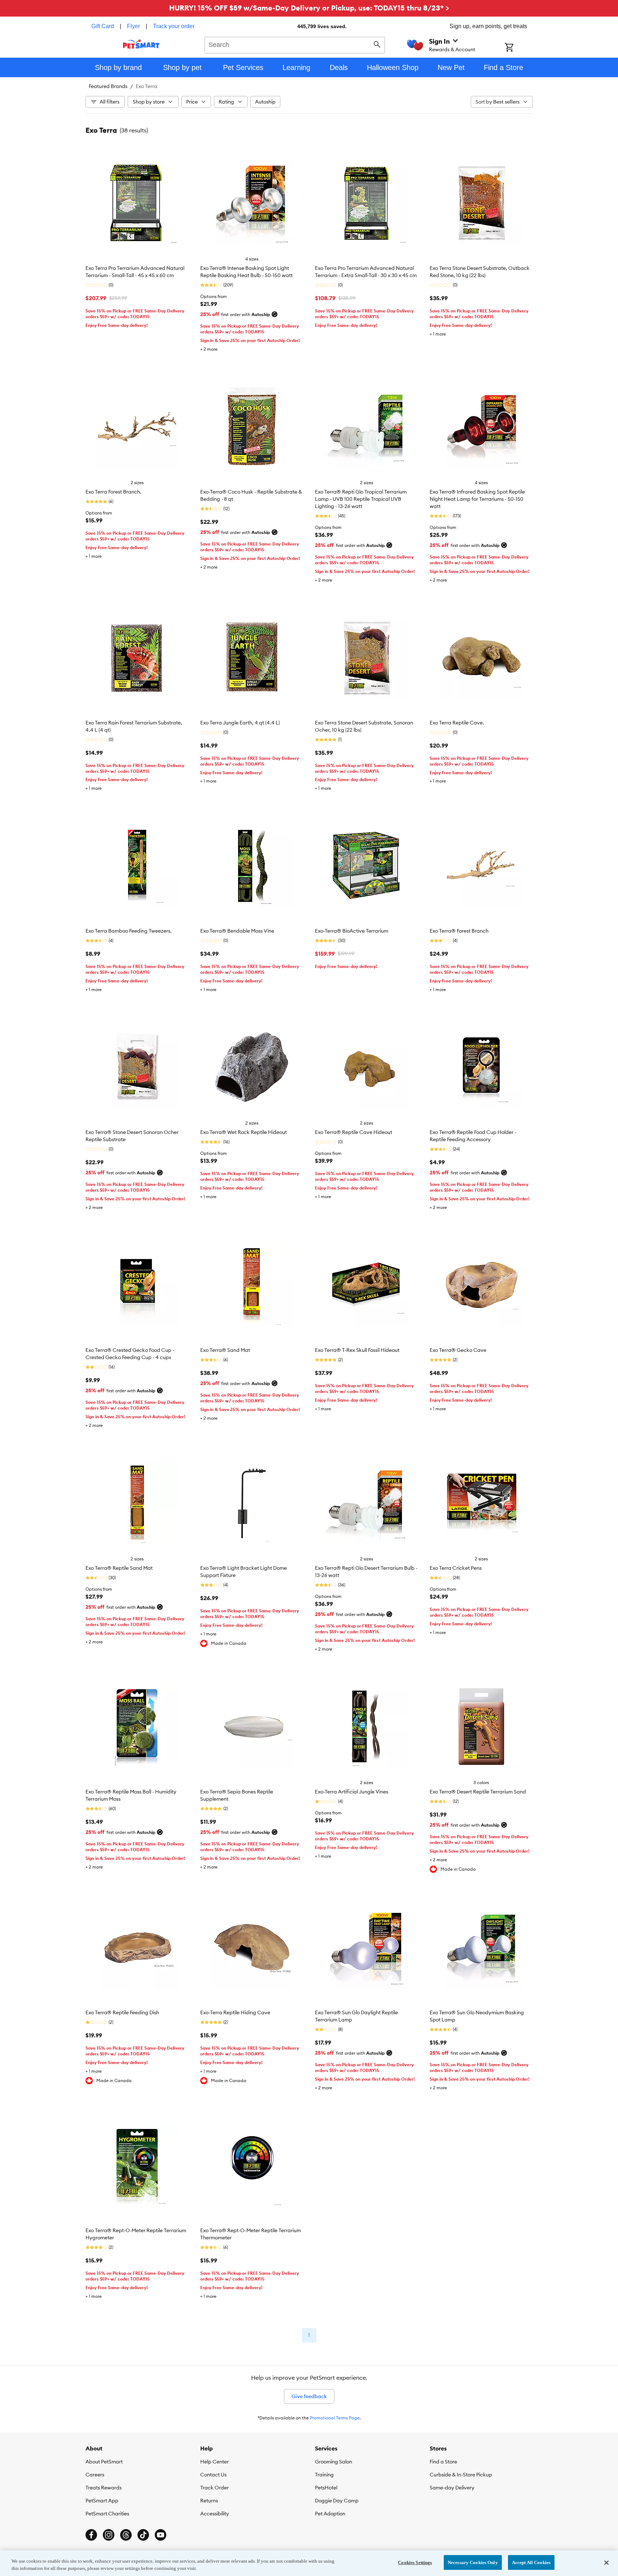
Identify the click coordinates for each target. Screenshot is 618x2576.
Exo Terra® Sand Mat (225, 1350)
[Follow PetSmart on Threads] (126, 2535)
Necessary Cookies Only (473, 2562)
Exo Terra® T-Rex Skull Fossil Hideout (357, 1350)
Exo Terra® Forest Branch (459, 931)
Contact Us (213, 2475)
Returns (209, 2501)
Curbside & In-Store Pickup (461, 2475)
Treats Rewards (104, 2488)
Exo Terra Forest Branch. (113, 492)
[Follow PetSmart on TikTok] (143, 2535)
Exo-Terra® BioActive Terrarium (352, 931)
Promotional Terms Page (335, 2418)
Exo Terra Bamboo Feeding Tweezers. (129, 931)
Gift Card (103, 26)
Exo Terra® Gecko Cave (458, 1350)
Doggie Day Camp (337, 2501)
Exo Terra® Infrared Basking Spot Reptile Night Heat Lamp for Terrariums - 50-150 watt (477, 499)
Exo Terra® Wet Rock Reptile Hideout (244, 1132)
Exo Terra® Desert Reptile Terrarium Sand (478, 1792)
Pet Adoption (330, 2514)
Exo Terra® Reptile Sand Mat (119, 1568)
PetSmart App (102, 2501)
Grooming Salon (334, 2462)
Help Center (214, 2462)
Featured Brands (108, 86)
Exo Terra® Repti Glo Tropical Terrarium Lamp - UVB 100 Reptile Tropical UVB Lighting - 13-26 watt (361, 499)
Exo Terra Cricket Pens (456, 1568)
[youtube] (161, 2535)
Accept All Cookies (531, 2562)
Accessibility (215, 2514)
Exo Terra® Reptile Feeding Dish (122, 2012)
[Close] (606, 2563)
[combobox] (295, 44)
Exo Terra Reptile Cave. (457, 723)
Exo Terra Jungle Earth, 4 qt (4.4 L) (240, 723)
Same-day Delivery (452, 2488)
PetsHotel (326, 2488)
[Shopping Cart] (519, 48)
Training (324, 2475)
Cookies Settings (415, 2562)
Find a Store (443, 2462)
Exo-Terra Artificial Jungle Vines (352, 1792)
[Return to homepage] (141, 44)
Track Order (214, 2488)
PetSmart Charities (107, 2514)
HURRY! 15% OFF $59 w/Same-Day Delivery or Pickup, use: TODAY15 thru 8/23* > (309, 8)
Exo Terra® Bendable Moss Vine (237, 931)
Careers (95, 2475)
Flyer (133, 26)
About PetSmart (104, 2462)
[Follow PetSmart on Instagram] (109, 2535)
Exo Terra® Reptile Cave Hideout (354, 1132)
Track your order (174, 26)
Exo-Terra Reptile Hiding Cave (235, 2012)
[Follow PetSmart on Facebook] (91, 2535)
